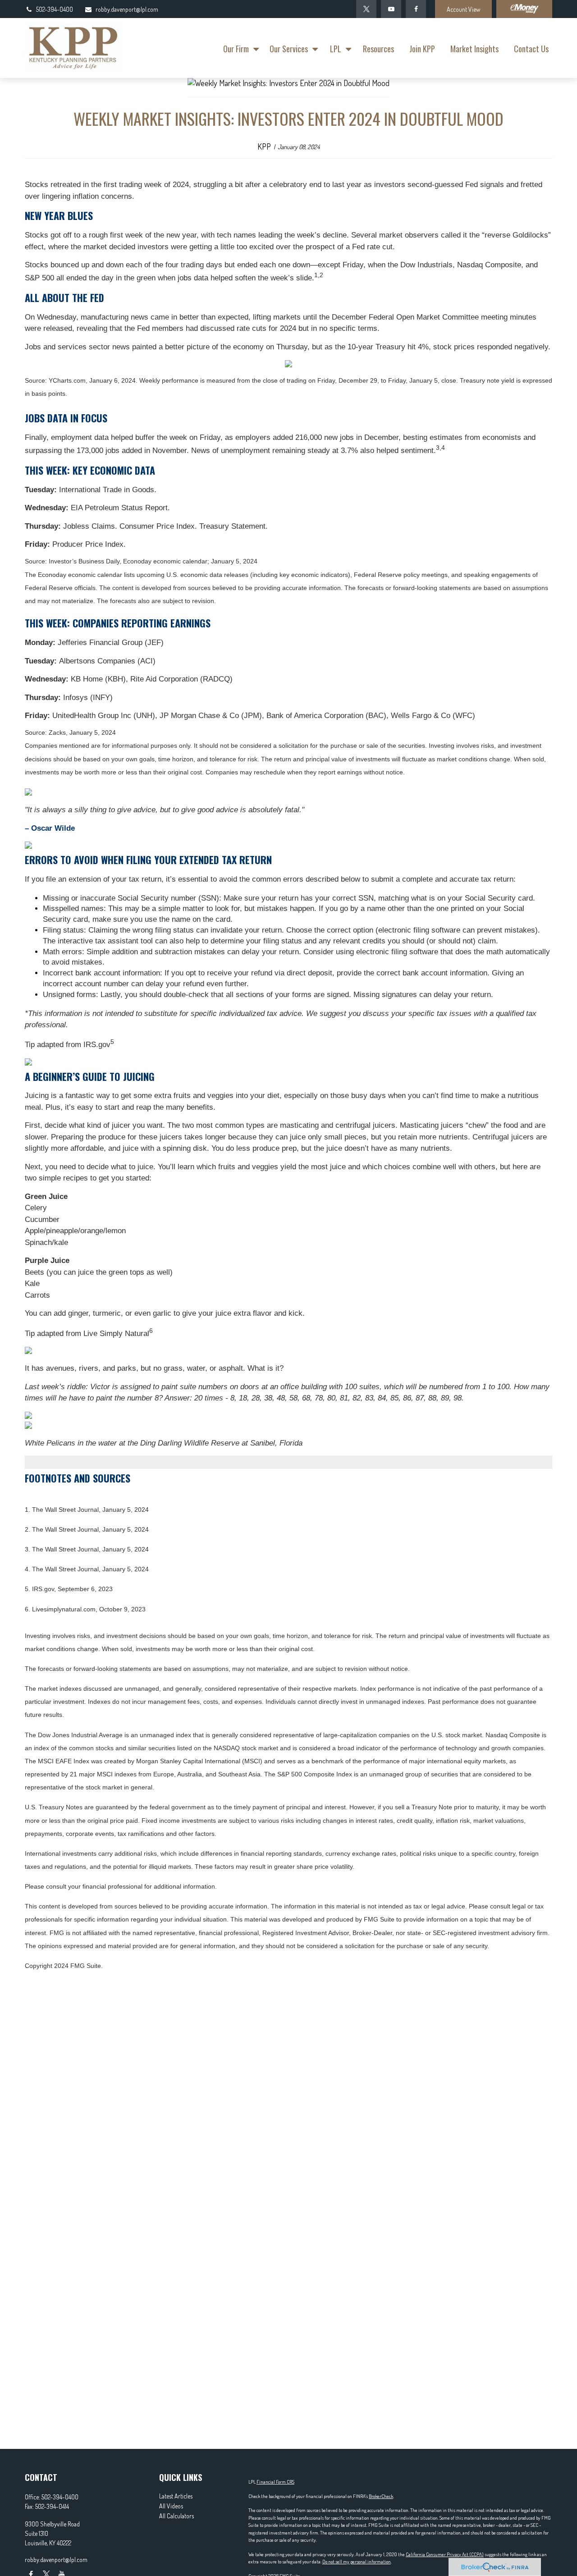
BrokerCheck (381, 2496)
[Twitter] (366, 9)
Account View (463, 9)
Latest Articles (176, 2496)
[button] (239, 48)
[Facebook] (416, 9)
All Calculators (176, 2516)
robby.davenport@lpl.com (127, 9)
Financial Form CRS (275, 2482)
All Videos (171, 2506)
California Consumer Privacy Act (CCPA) (445, 2554)
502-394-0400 (55, 9)
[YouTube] (391, 9)
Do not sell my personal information (357, 2562)
